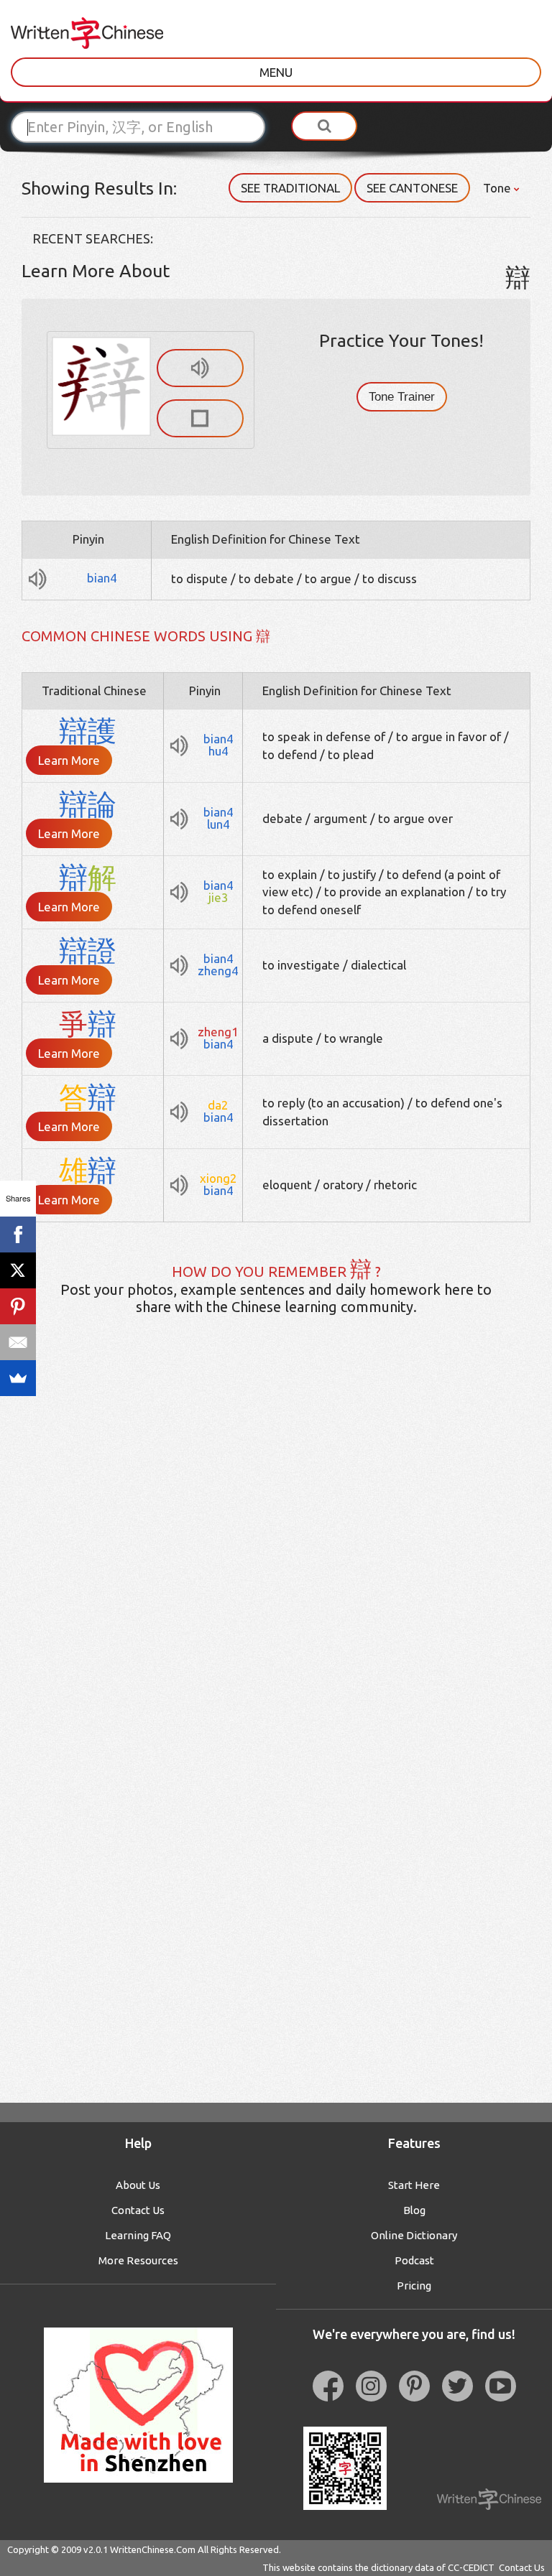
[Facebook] (18, 1234)
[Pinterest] (18, 1306)
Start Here (414, 2185)
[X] (18, 1270)
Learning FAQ (138, 2235)
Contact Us (138, 2210)
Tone (498, 188)
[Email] (18, 1342)
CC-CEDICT (471, 2567)
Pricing (414, 2286)
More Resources (138, 2260)
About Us (138, 2185)
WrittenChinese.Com (153, 2549)
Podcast (414, 2260)
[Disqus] (276, 1553)
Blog (414, 2210)
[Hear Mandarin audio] (200, 368)
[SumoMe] (18, 1378)
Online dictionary (414, 2235)
